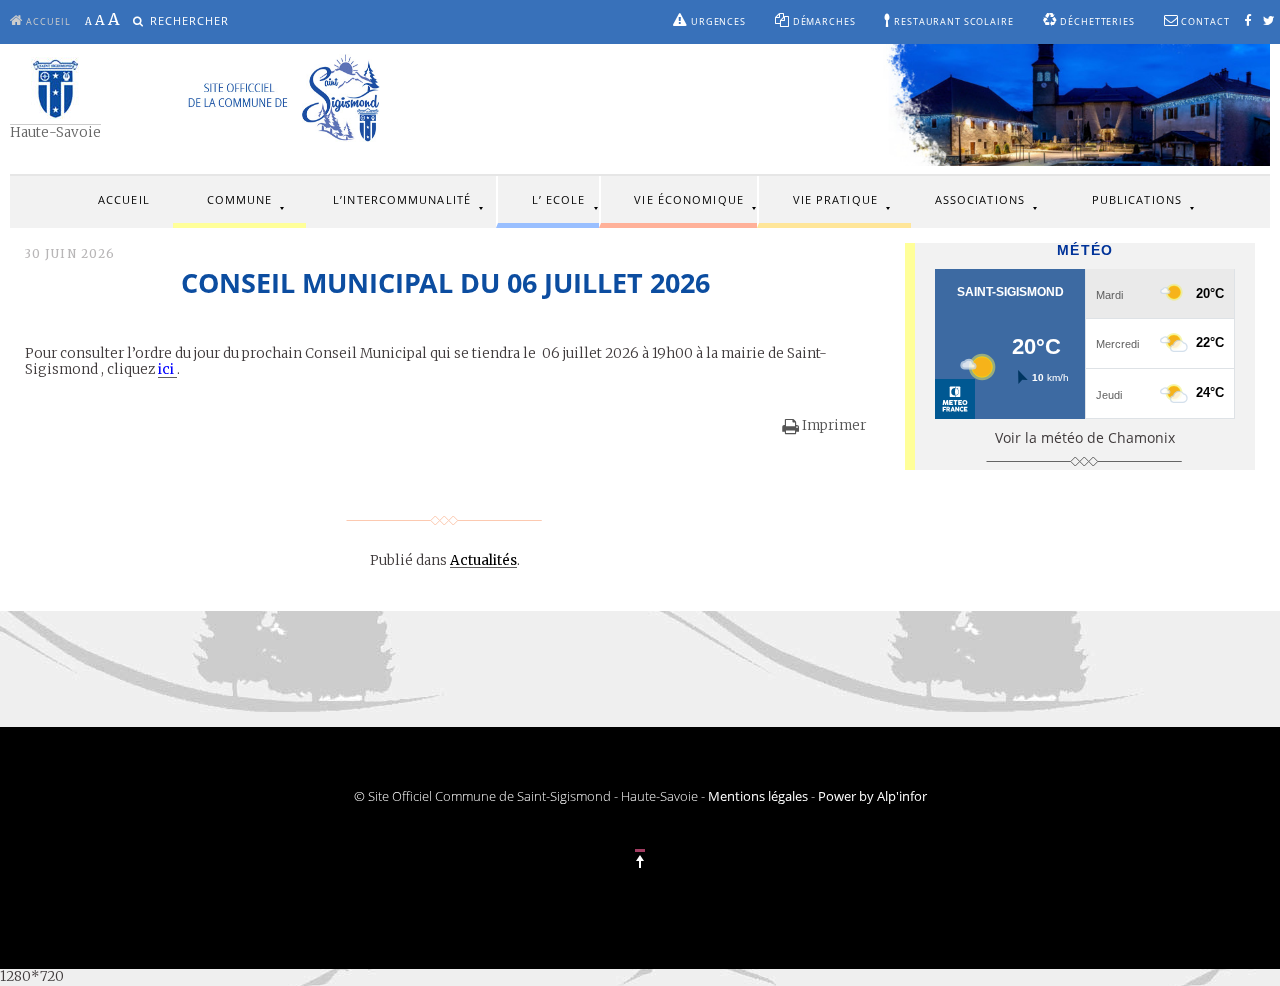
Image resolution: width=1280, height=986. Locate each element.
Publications (1137, 199)
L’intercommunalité (402, 199)
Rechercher (190, 21)
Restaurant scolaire (952, 22)
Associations (980, 199)
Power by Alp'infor (872, 796)
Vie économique (688, 199)
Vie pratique (835, 199)
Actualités (483, 560)
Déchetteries (1095, 22)
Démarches (823, 22)
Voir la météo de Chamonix (1085, 438)
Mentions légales (758, 796)
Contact (1204, 22)
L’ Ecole (559, 199)
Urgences (717, 22)
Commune (240, 199)
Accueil (124, 199)
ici (167, 369)
